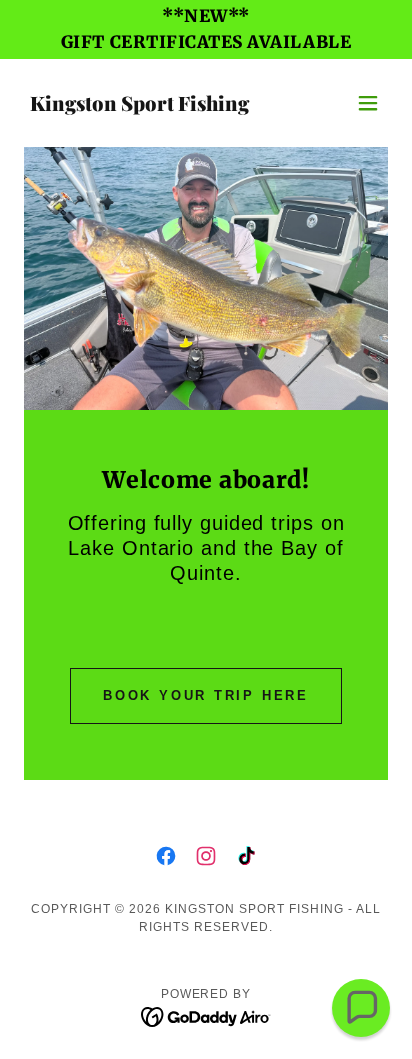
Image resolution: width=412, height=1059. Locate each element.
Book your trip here (206, 695)
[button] (368, 103)
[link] (139, 106)
